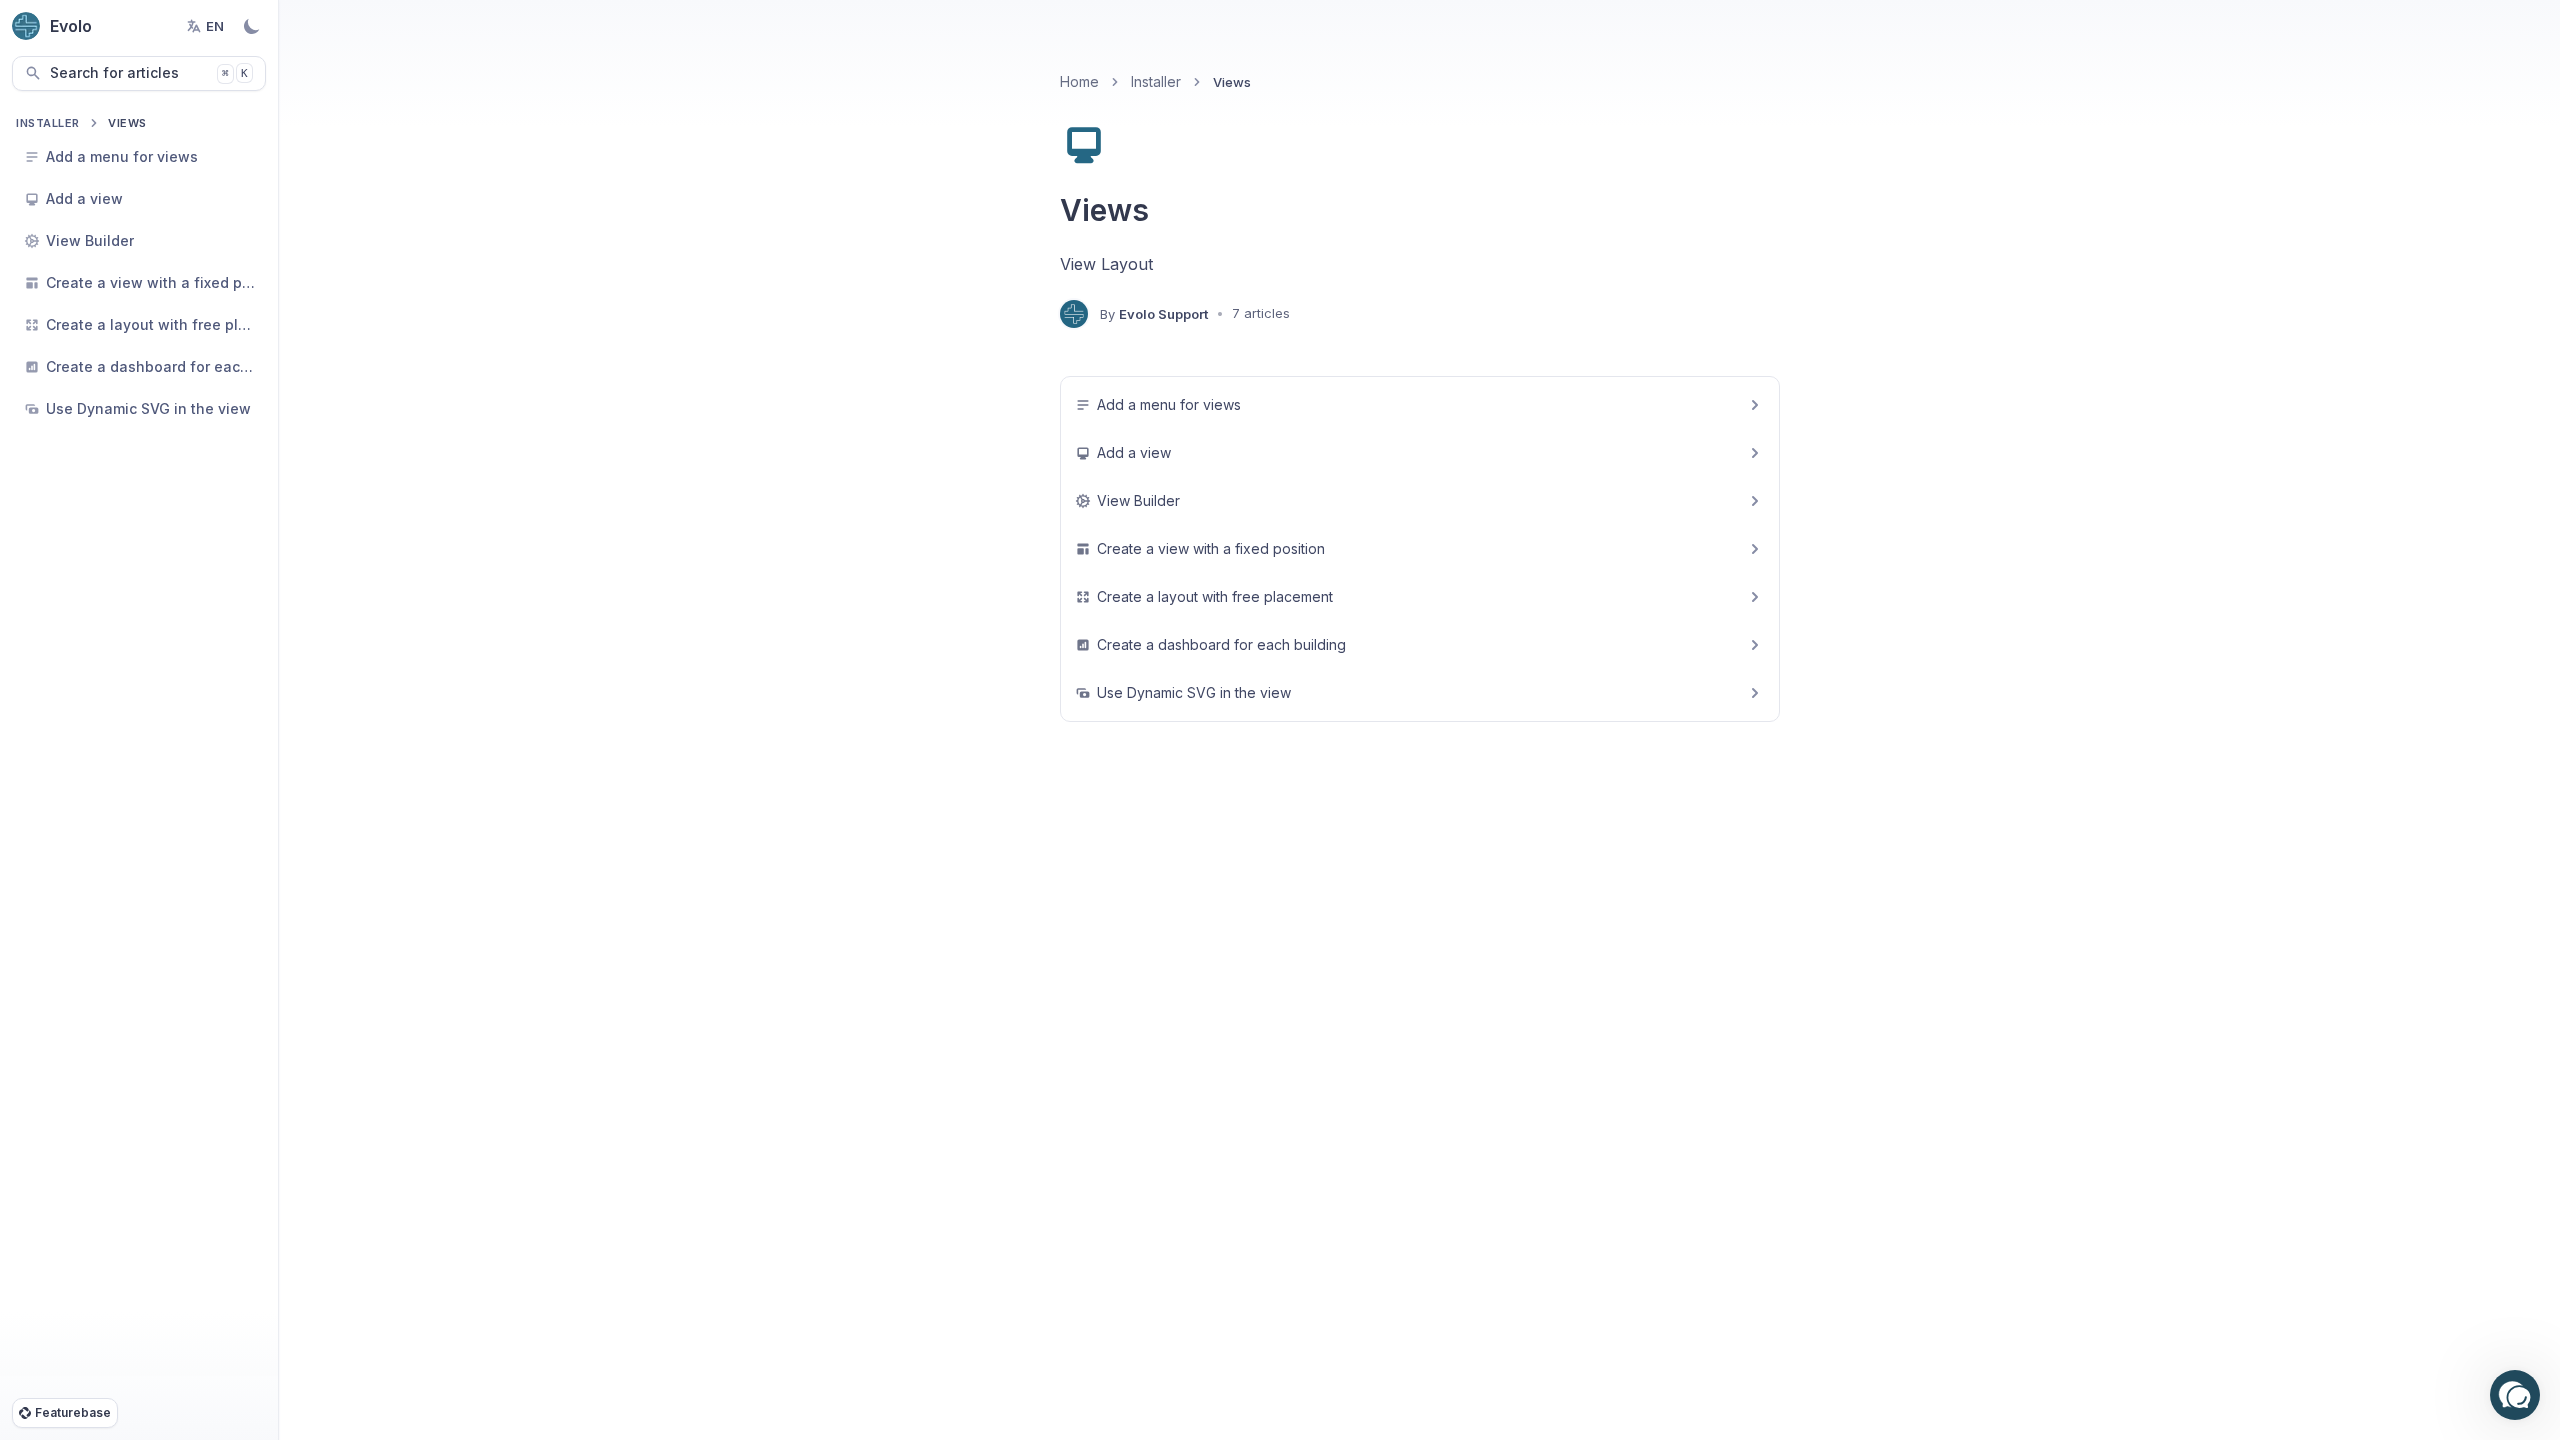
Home (1079, 81)
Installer (48, 123)
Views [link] (1232, 82)
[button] (2515, 1395)
